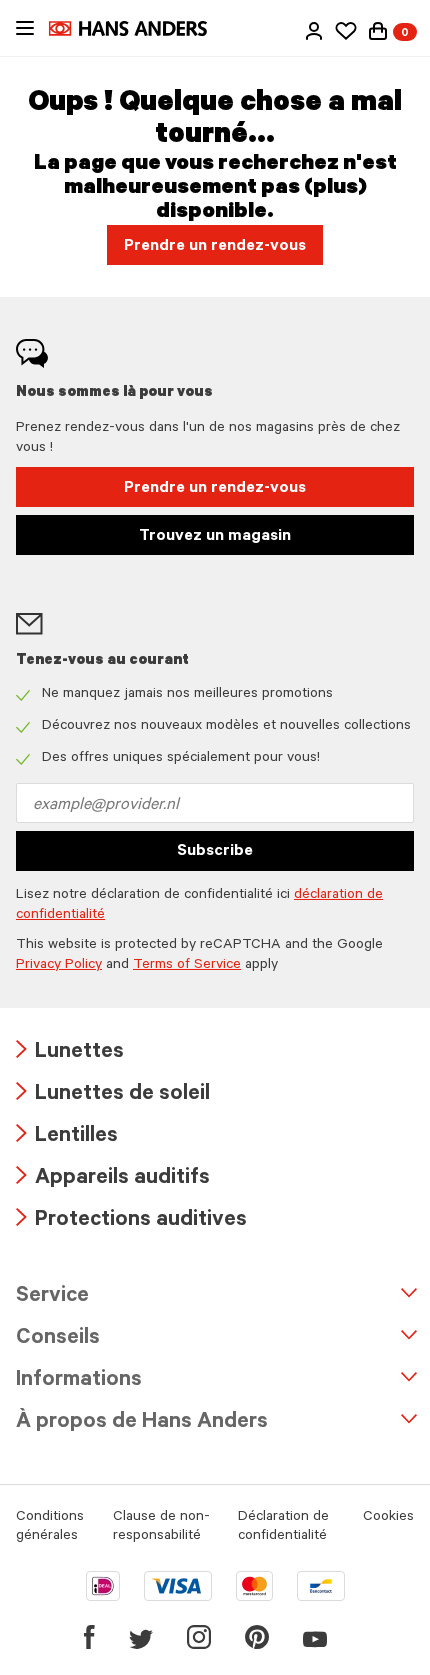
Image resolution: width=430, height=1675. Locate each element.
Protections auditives (131, 1221)
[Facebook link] (89, 1637)
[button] (314, 31)
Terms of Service (187, 966)
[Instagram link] (199, 1637)
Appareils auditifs (113, 1179)
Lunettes (70, 1053)
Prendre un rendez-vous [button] (215, 247)
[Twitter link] (141, 1637)
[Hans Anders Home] (138, 28)
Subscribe (215, 852)
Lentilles (67, 1137)
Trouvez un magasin (215, 537)
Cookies (388, 1518)
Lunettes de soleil (113, 1095)
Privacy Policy (59, 966)
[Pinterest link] (257, 1637)
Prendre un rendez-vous (215, 489)
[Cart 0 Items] (378, 31)
